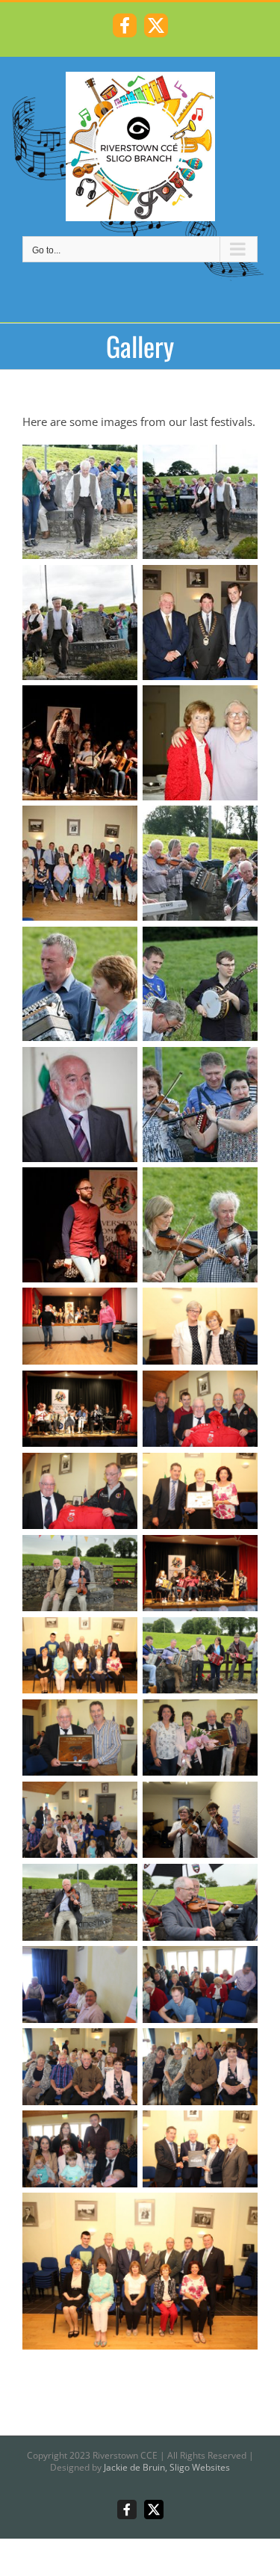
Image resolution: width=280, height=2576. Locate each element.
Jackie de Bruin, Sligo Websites (167, 2467)
